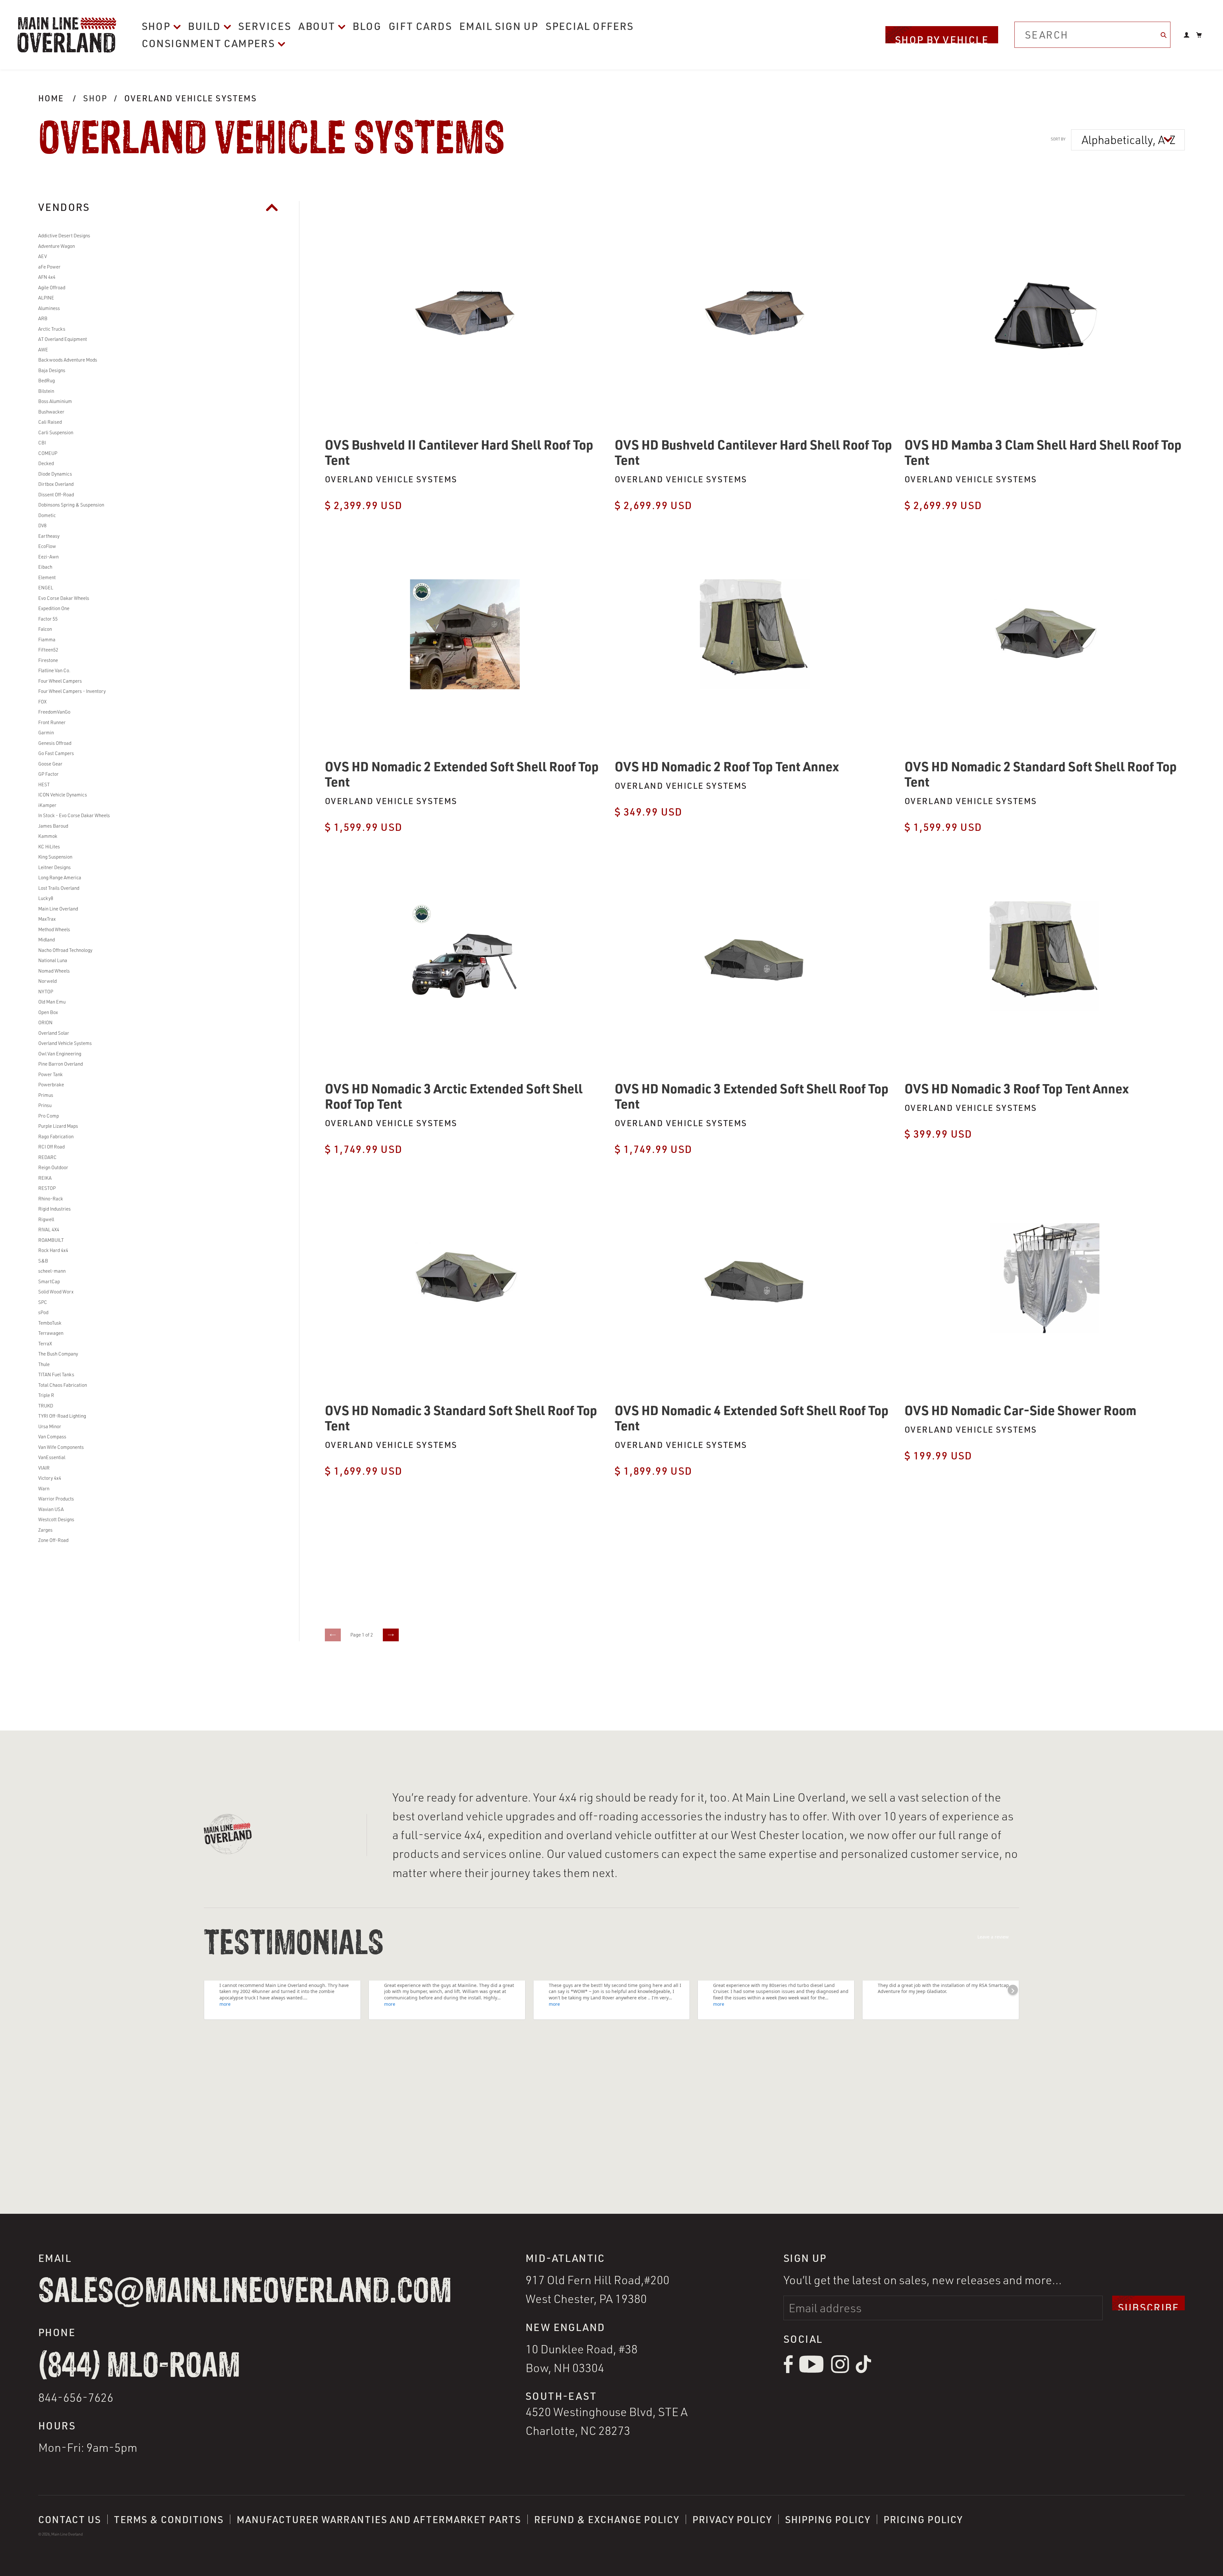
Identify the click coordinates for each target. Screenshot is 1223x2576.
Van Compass (52, 1437)
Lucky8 (46, 898)
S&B (43, 1261)
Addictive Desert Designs (64, 236)
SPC (43, 1302)
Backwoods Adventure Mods (68, 360)
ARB (43, 318)
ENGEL (46, 588)
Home (51, 98)
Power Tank (50, 1074)
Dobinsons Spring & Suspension (71, 505)
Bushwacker (51, 412)
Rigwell (46, 1219)
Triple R (46, 1395)
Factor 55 (48, 619)
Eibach (45, 567)
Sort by (1058, 139)
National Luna (53, 960)
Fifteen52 (48, 650)
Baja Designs (52, 370)
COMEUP (48, 453)
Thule (44, 1364)
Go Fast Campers (56, 753)
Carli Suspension (56, 432)
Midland (46, 940)
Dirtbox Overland (56, 484)
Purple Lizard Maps (58, 1126)
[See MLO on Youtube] (812, 2371)
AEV (43, 256)
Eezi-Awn (48, 557)
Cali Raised (50, 422)
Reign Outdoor (53, 1167)
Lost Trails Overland (59, 888)
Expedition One (54, 608)
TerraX (45, 1344)
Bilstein (46, 391)
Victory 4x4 (50, 1478)
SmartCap (49, 1281)
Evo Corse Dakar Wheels (64, 598)
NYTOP (46, 992)
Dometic (47, 515)
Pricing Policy (923, 2519)
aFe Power (49, 267)
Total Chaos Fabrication (63, 1385)
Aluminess (49, 308)
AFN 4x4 (47, 277)
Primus (46, 1095)
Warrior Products (56, 1499)
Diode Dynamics (55, 474)
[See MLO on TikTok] (863, 2371)
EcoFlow (47, 546)
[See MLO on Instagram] (840, 2371)
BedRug (46, 381)
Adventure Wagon (57, 246)
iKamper (47, 805)
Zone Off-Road (53, 1540)
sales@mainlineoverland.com (245, 2292)
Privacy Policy (732, 2519)
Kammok (48, 836)
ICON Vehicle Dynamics (63, 795)
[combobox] (1092, 35)
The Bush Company (58, 1354)
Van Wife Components (61, 1447)
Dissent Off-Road (56, 495)
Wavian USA (51, 1509)
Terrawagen (51, 1333)
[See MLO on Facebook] (788, 2371)
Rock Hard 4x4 (53, 1250)
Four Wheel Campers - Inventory (72, 691)
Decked (46, 463)
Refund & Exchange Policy (607, 2519)
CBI (42, 443)
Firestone (48, 660)
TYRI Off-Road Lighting (62, 1416)
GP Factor (48, 774)
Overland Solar (54, 1033)
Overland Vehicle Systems (190, 98)
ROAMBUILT (51, 1240)
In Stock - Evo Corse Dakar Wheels (74, 815)
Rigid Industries (54, 1209)
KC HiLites (49, 847)
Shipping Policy (828, 2519)
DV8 (42, 525)
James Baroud (53, 826)
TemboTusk (50, 1323)
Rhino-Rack (51, 1199)
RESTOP (47, 1188)
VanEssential (52, 1457)
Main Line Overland (58, 909)
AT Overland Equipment (63, 339)
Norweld (47, 981)
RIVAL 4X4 (49, 1230)
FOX (42, 702)
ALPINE (46, 298)
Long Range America (60, 878)
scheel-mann (52, 1271)
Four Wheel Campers (60, 681)
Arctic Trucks (52, 329)
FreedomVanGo (54, 712)
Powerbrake (51, 1085)
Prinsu (45, 1105)
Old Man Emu (52, 1002)
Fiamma (47, 640)
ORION (45, 1022)
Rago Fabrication (56, 1137)
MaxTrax (47, 919)
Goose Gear (50, 764)
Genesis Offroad (55, 743)
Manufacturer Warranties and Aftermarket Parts (379, 2519)
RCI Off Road (51, 1147)
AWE (43, 350)
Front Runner (52, 722)
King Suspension (55, 857)
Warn (44, 1489)
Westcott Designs (56, 1519)
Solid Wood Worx (56, 1292)
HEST (44, 784)
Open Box (48, 1012)
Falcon (45, 629)
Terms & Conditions (169, 2519)
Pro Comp (49, 1116)
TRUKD (46, 1406)
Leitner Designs (54, 867)
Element (47, 577)
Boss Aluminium (55, 401)
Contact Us (70, 2519)
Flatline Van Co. (54, 670)
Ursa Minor (50, 1426)
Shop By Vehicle (942, 38)
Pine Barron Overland (61, 1064)
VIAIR (44, 1468)
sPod (43, 1312)
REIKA (45, 1178)
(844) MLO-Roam (139, 2367)
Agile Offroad (52, 288)
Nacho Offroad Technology (65, 950)
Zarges (45, 1530)
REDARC (47, 1157)
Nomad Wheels (54, 971)
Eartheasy (49, 536)
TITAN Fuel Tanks (56, 1374)
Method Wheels (54, 929)
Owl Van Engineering (60, 1054)
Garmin (46, 733)
